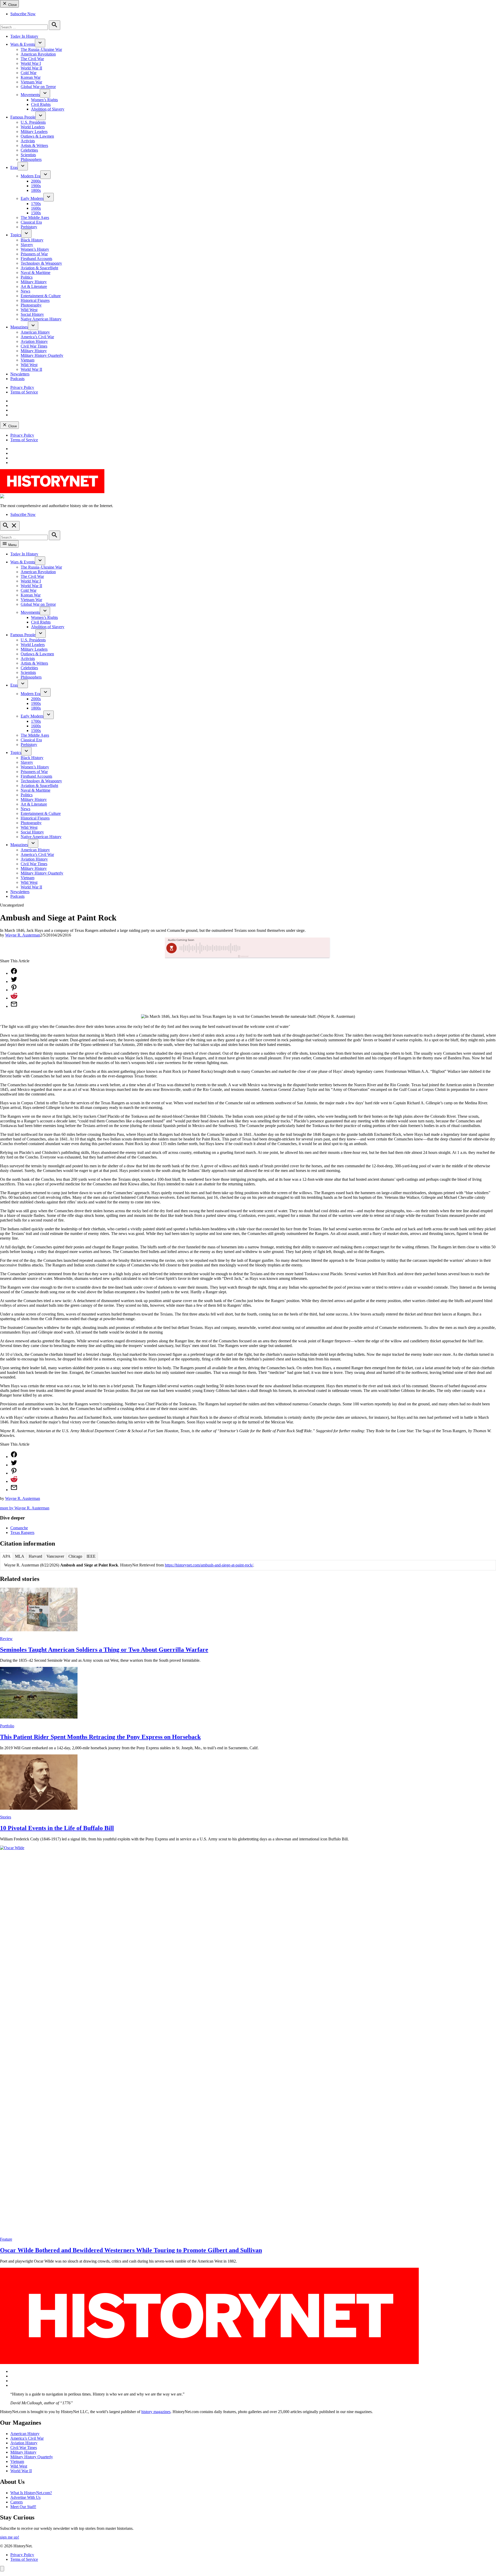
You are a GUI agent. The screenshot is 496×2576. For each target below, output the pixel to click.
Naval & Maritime (36, 273)
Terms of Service (24, 392)
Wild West (29, 310)
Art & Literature (34, 286)
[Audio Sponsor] (286, 948)
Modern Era (30, 176)
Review (6, 1639)
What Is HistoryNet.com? (31, 2493)
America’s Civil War (37, 337)
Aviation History (34, 341)
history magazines (156, 2412)
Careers (17, 2502)
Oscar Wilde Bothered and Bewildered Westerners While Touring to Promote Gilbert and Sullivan (131, 2250)
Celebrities (29, 150)
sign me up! (10, 2537)
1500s (36, 213)
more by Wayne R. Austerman (25, 1508)
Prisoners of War (34, 254)
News (25, 291)
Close (12, 5)
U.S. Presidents (33, 122)
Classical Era (31, 222)
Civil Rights (41, 104)
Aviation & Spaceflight (39, 268)
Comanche (19, 1528)
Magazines (19, 327)
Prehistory (29, 227)
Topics (16, 235)
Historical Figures (35, 300)
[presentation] (40, 43)
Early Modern (32, 198)
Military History (34, 282)
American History (35, 332)
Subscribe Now (23, 14)
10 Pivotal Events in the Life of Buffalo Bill (57, 1828)
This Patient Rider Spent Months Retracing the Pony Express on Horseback (100, 1737)
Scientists (28, 155)
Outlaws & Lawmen (37, 136)
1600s (36, 208)
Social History (32, 314)
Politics (27, 277)
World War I (31, 63)
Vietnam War (31, 82)
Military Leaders (34, 132)
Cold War (29, 73)
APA (6, 1556)
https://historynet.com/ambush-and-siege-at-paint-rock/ (209, 1565)
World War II (31, 68)
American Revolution (38, 54)
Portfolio (7, 1726)
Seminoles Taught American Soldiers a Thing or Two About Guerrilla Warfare (104, 1650)
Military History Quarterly (42, 355)
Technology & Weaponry (41, 263)
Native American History (41, 319)
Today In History (24, 36)
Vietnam (28, 360)
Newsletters (20, 374)
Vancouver (55, 1556)
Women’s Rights (44, 100)
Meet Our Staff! (23, 2507)
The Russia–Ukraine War (41, 49)
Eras (14, 167)
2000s (36, 181)
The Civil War (32, 59)
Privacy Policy (22, 387)
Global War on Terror (38, 87)
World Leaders (33, 127)
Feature (6, 2239)
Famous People (23, 117)
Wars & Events (23, 44)
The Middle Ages (35, 218)
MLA (20, 1556)
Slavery (27, 245)
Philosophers (31, 159)
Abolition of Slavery (48, 109)
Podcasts (17, 379)
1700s (36, 204)
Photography (31, 305)
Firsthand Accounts (36, 259)
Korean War (31, 77)
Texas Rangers (22, 1533)
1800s (36, 190)
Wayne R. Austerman (23, 935)
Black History (32, 240)
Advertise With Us (25, 2497)
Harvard (35, 1556)
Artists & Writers (34, 145)
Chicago (75, 1556)
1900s (36, 186)
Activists (28, 141)
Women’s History (35, 249)
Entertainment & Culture (41, 296)
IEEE (91, 1556)
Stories (6, 1817)
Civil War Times (34, 346)
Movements (30, 95)
